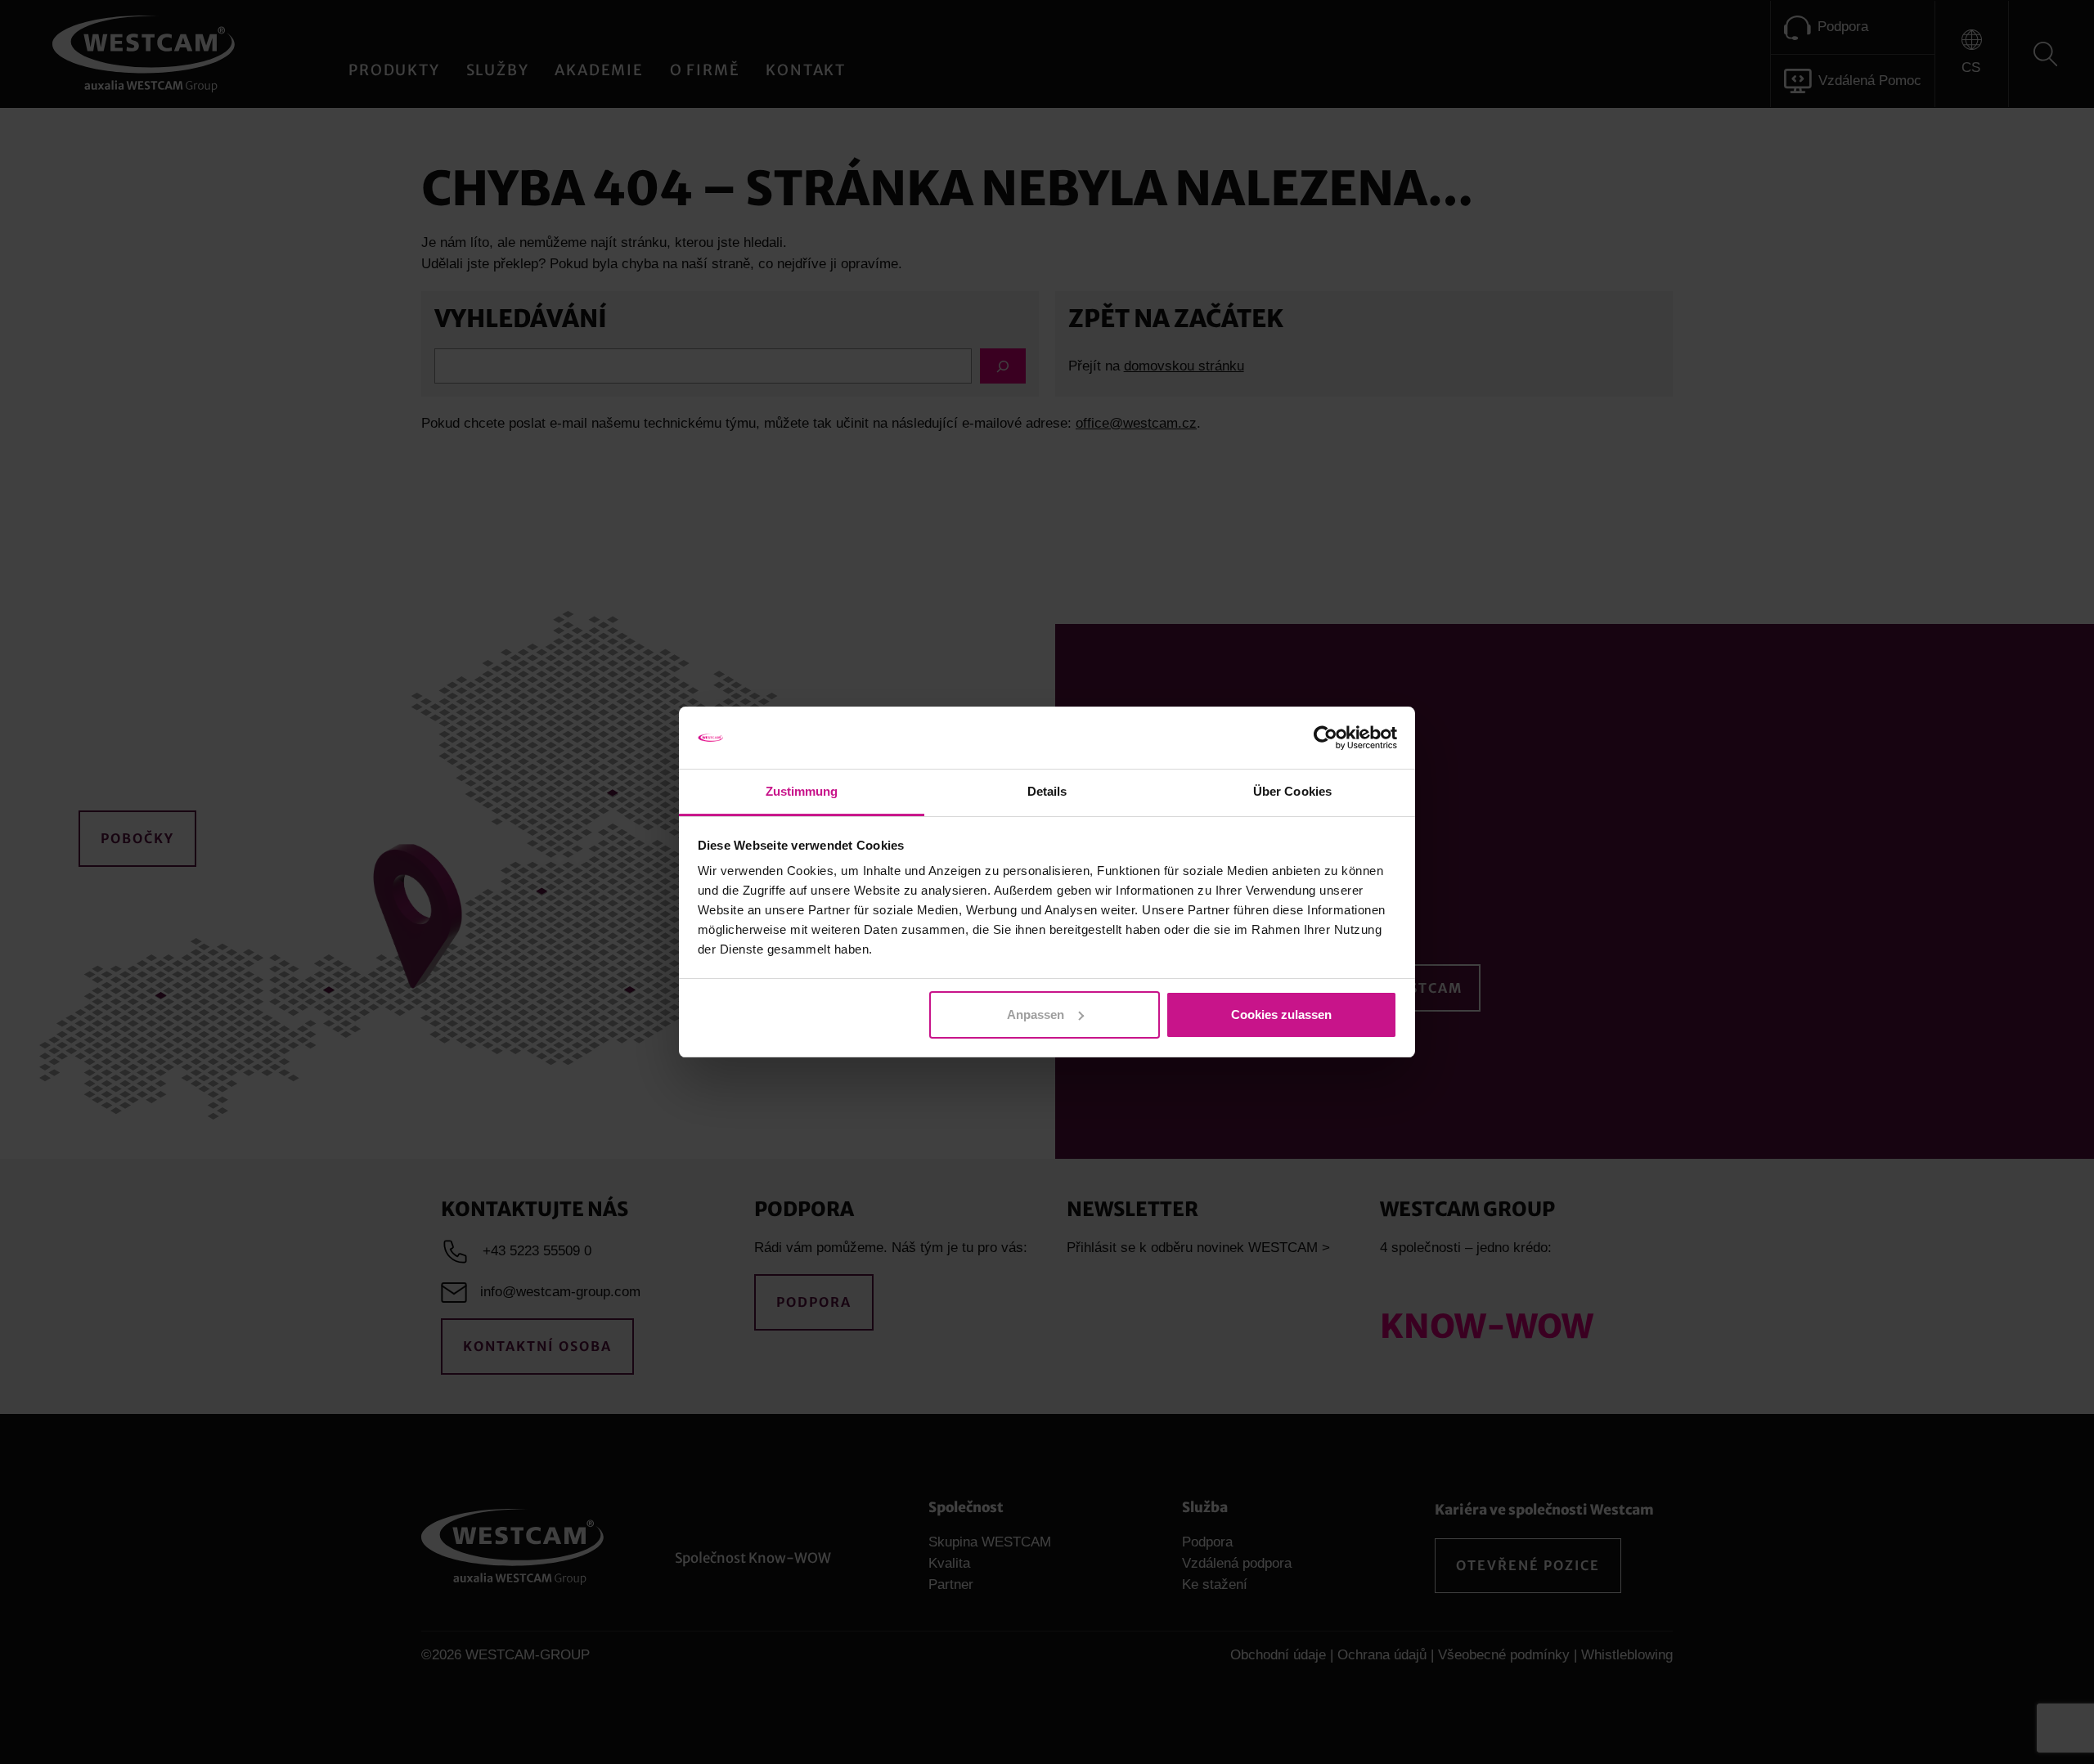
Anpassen (1036, 1014)
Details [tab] (1047, 791)
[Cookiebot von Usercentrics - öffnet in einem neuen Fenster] (1326, 738)
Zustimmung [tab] (802, 791)
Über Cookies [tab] (1292, 791)
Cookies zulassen (1281, 1014)
